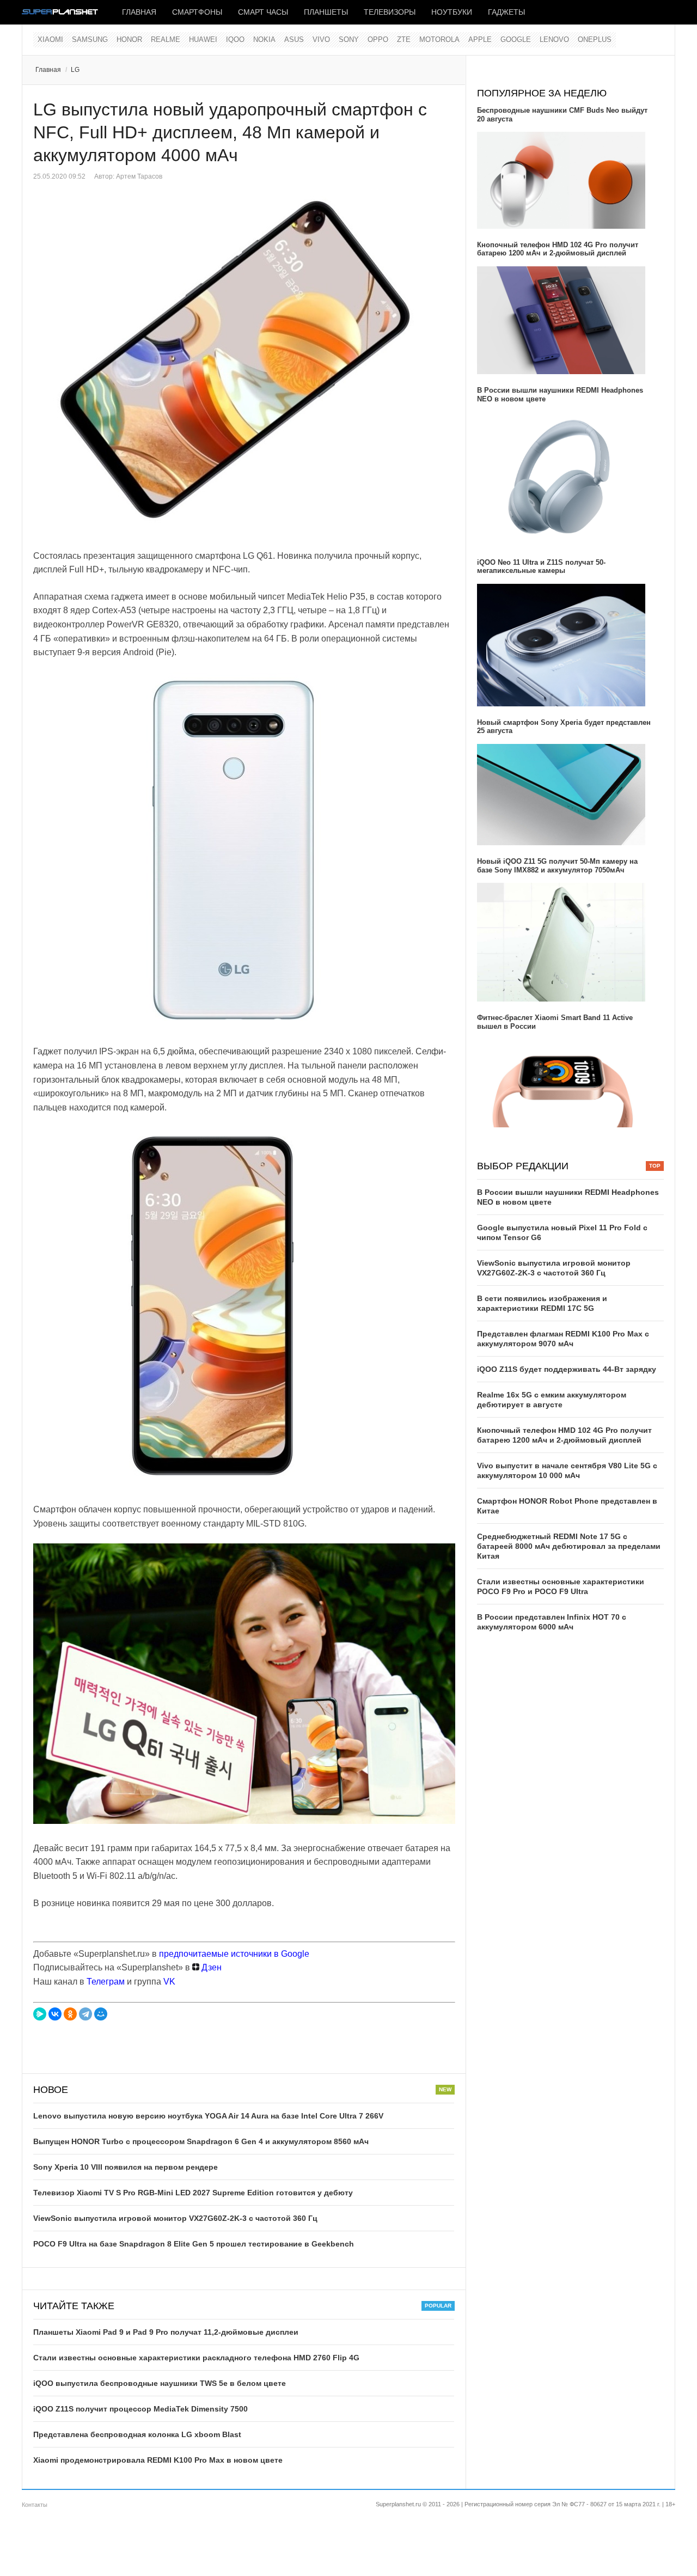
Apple (480, 39)
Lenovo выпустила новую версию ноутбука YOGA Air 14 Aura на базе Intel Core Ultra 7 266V (208, 2116)
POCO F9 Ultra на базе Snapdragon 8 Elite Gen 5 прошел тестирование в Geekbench (194, 2244)
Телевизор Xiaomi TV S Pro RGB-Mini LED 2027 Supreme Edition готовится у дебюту (193, 2193)
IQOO (235, 39)
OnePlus (595, 39)
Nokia (264, 39)
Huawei (203, 39)
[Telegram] (85, 2014)
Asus (294, 39)
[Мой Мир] (101, 2014)
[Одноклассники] (70, 2014)
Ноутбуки (452, 12)
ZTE (404, 39)
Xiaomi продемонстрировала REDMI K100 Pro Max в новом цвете (158, 2460)
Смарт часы (263, 12)
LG (75, 70)
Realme (166, 39)
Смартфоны (197, 12)
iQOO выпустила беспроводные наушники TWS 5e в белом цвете (160, 2383)
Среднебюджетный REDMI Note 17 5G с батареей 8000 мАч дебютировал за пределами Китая (569, 1546)
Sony (349, 39)
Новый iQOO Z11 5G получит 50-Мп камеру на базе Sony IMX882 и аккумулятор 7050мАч (557, 866)
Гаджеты (506, 12)
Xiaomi (50, 39)
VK (169, 1982)
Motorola (439, 39)
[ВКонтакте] (55, 2014)
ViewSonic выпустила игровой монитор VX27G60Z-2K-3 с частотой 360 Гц (175, 2218)
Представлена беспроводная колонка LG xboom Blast (137, 2434)
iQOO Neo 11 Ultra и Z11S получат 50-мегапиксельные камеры (541, 567)
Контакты (35, 2505)
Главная (139, 12)
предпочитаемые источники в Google (234, 1954)
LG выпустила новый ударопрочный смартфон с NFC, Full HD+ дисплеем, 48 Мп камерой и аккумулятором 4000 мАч (230, 132)
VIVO (321, 39)
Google (516, 39)
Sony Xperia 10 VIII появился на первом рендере (126, 2167)
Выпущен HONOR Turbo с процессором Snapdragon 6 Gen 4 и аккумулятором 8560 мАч (201, 2141)
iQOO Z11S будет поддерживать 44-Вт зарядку (567, 1369)
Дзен (210, 1967)
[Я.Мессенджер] (40, 2014)
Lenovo (554, 39)
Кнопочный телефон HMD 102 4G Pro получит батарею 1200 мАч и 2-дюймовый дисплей (558, 249)
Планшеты (326, 12)
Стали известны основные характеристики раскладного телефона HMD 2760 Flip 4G (196, 2358)
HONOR (129, 39)
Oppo (378, 39)
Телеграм (106, 1982)
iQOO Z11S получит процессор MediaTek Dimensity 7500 (140, 2409)
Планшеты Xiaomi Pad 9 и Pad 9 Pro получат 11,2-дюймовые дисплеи (166, 2332)
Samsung (90, 39)
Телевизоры (390, 12)
